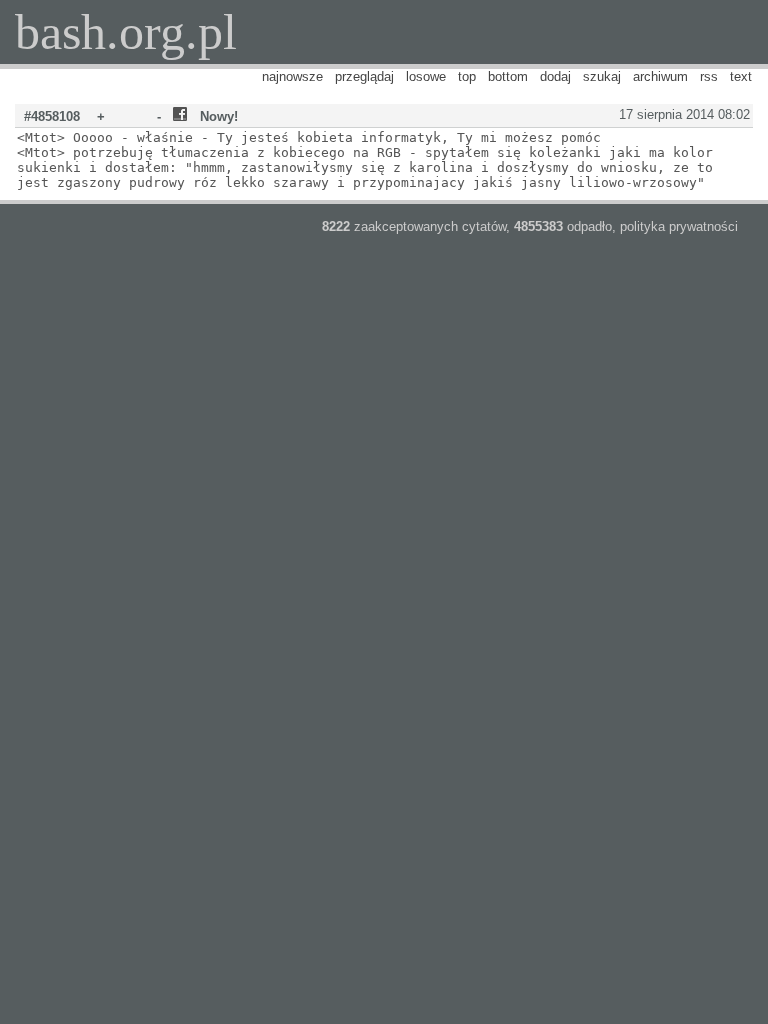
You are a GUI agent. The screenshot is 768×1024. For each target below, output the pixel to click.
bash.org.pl (126, 32)
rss (709, 76)
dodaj (555, 76)
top (467, 76)
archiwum (660, 76)
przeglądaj (364, 76)
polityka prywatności (679, 226)
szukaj (602, 76)
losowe (426, 76)
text (741, 76)
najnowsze (292, 76)
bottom (508, 76)
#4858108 (52, 116)
